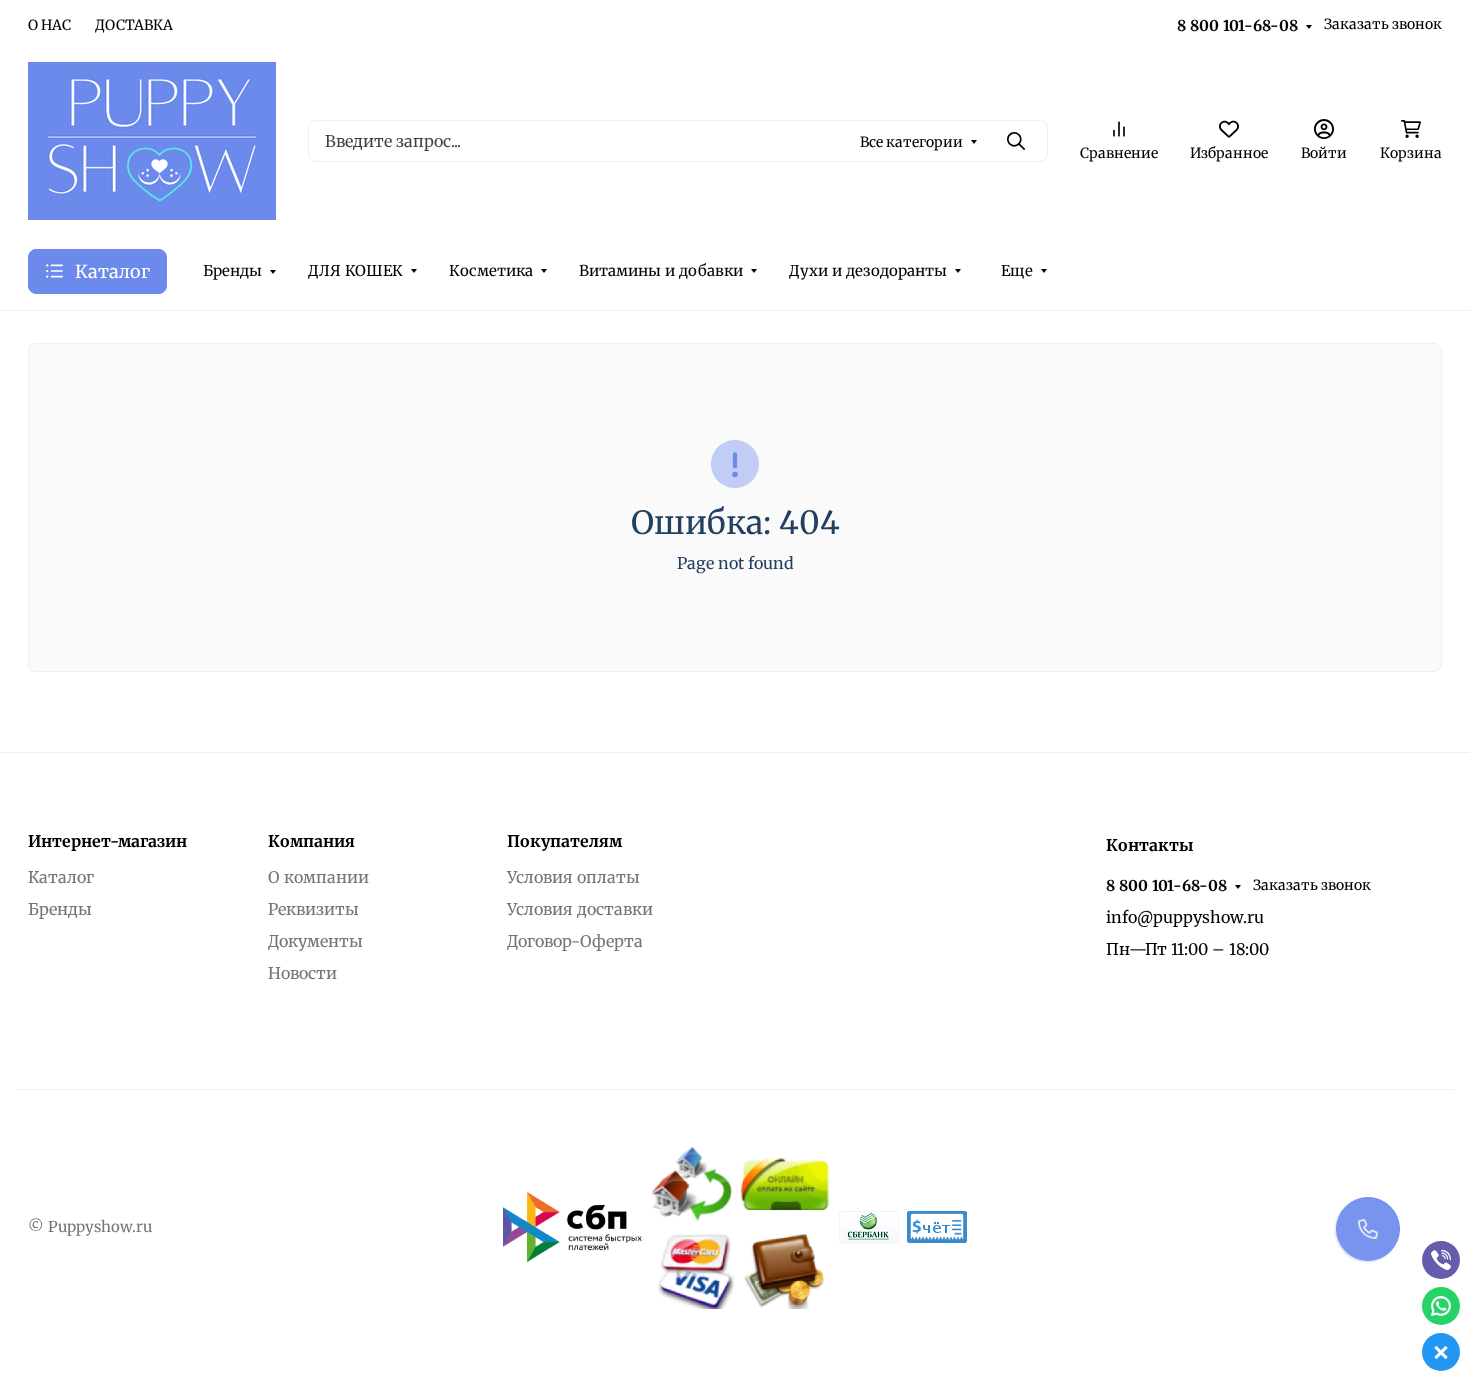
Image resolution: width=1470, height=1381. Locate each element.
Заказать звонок (1383, 24)
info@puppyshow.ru (1185, 917)
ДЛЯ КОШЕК (355, 270)
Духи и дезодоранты (868, 270)
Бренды (232, 270)
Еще (1017, 270)
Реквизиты (313, 909)
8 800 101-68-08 (1237, 25)
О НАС (49, 25)
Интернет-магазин (107, 841)
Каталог (61, 877)
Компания (311, 841)
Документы (315, 941)
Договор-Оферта (575, 941)
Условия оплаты (573, 877)
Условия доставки (580, 909)
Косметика (491, 270)
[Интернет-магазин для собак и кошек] (152, 139)
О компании (318, 877)
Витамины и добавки (661, 270)
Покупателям (564, 841)
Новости (302, 973)
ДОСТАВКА (134, 25)
